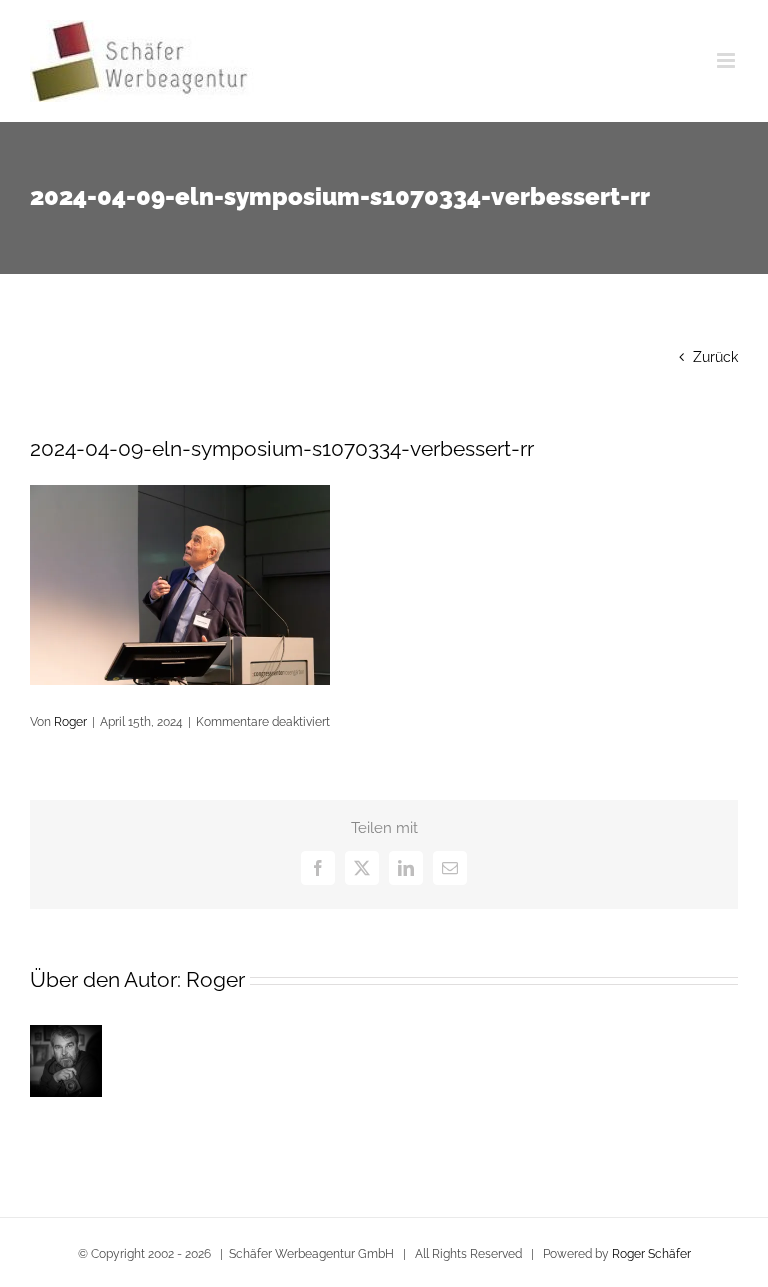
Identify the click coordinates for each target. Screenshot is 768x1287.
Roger (70, 722)
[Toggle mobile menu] (727, 60)
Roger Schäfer (651, 1254)
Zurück (715, 357)
